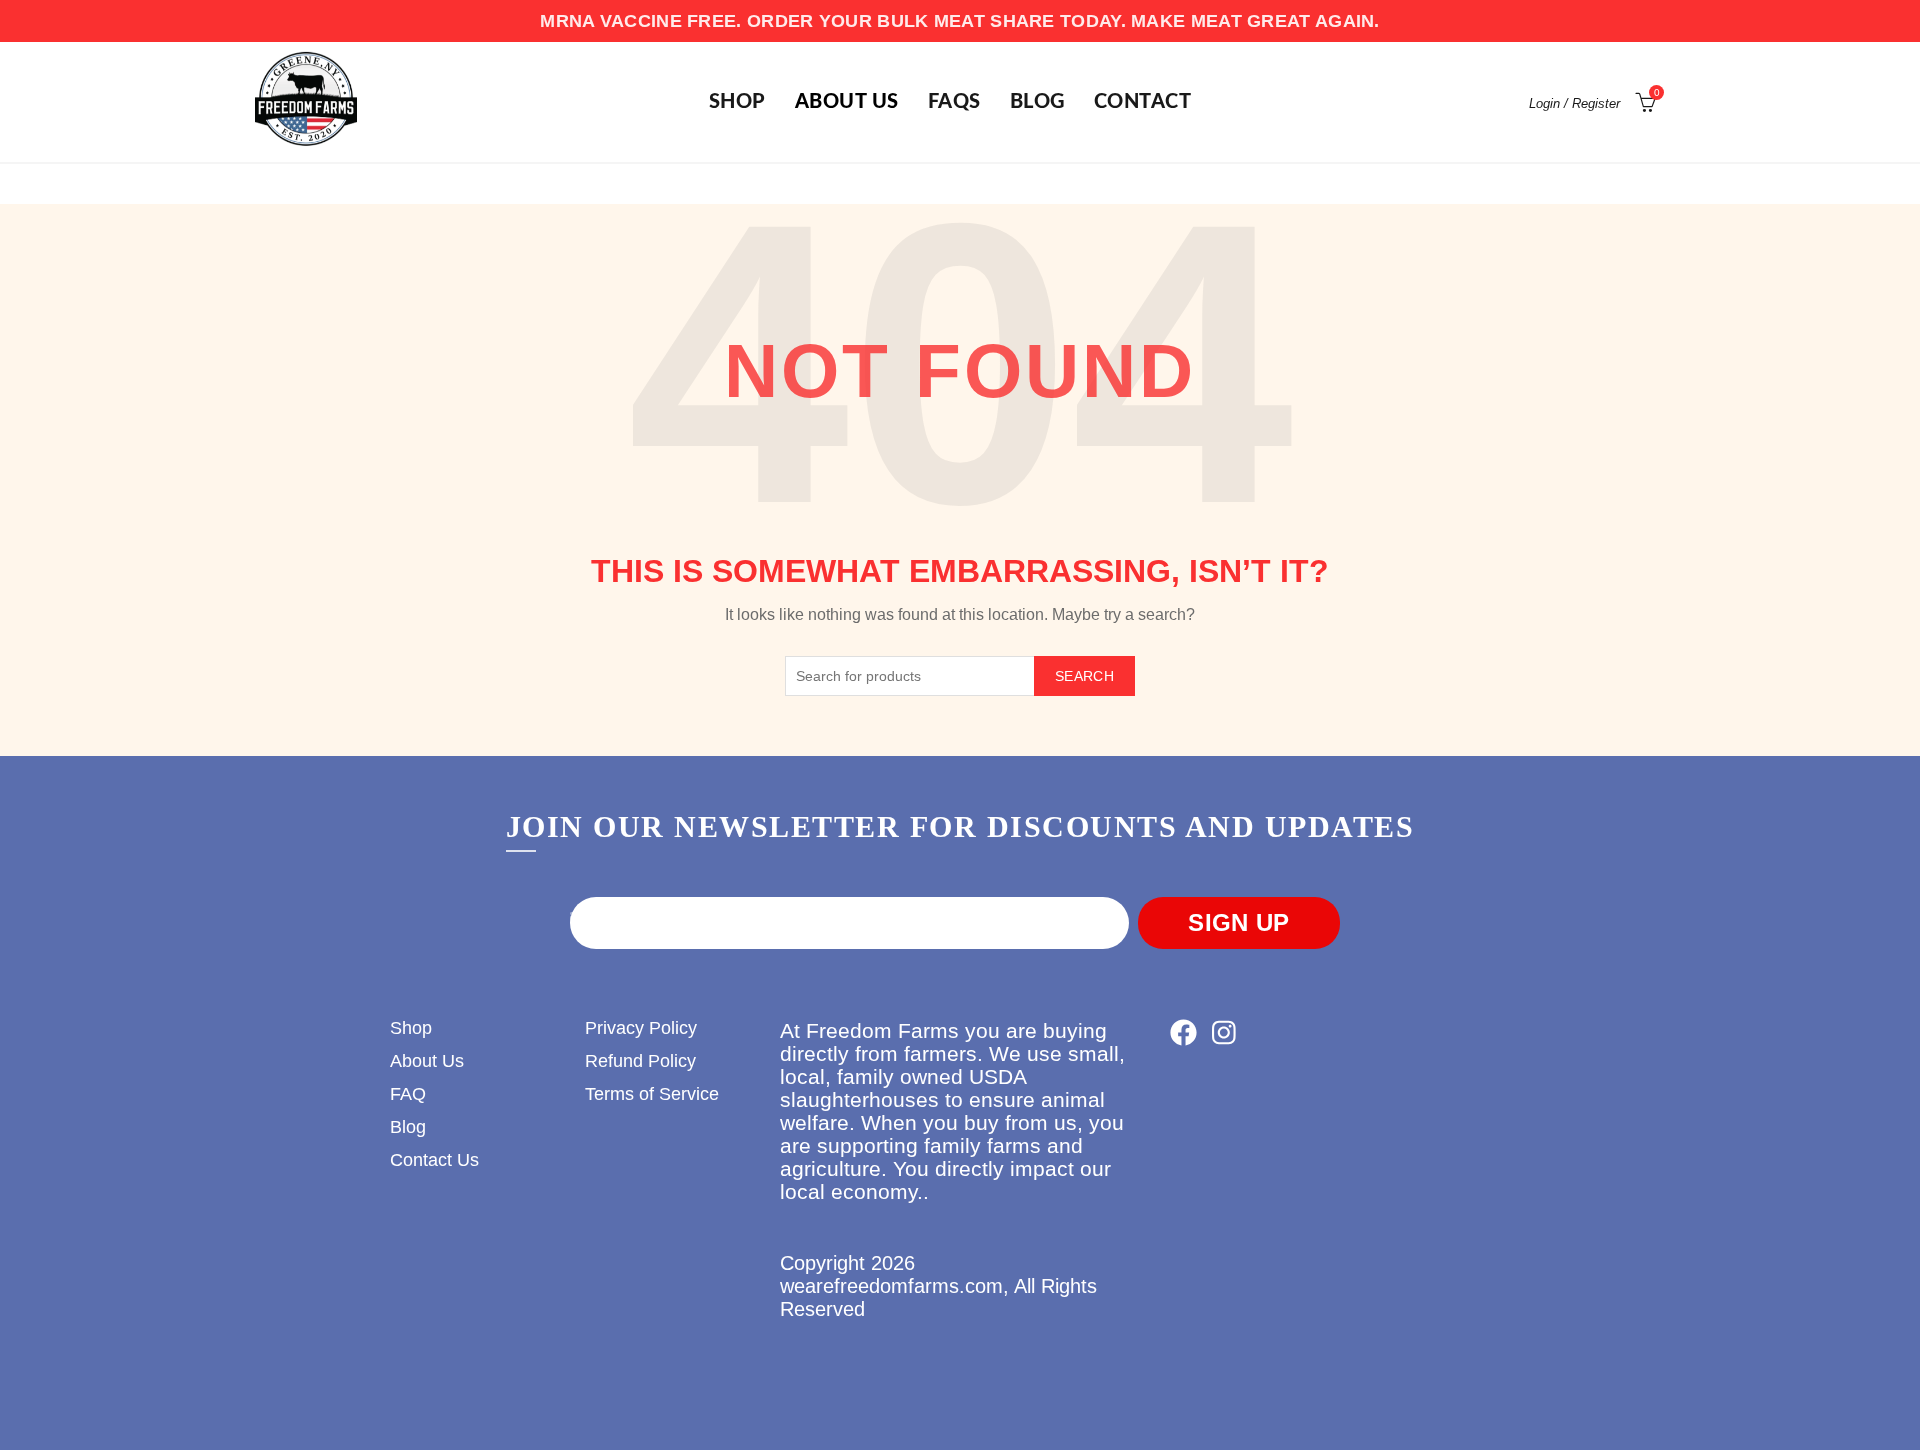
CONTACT (1143, 102)
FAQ (408, 1094)
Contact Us (434, 1160)
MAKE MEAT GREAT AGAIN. (1255, 21)
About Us (847, 102)
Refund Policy (640, 1061)
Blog (1037, 102)
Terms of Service (652, 1094)
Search (1084, 676)
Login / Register (1574, 103)
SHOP (737, 102)
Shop (411, 1028)
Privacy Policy (641, 1028)
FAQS (954, 102)
